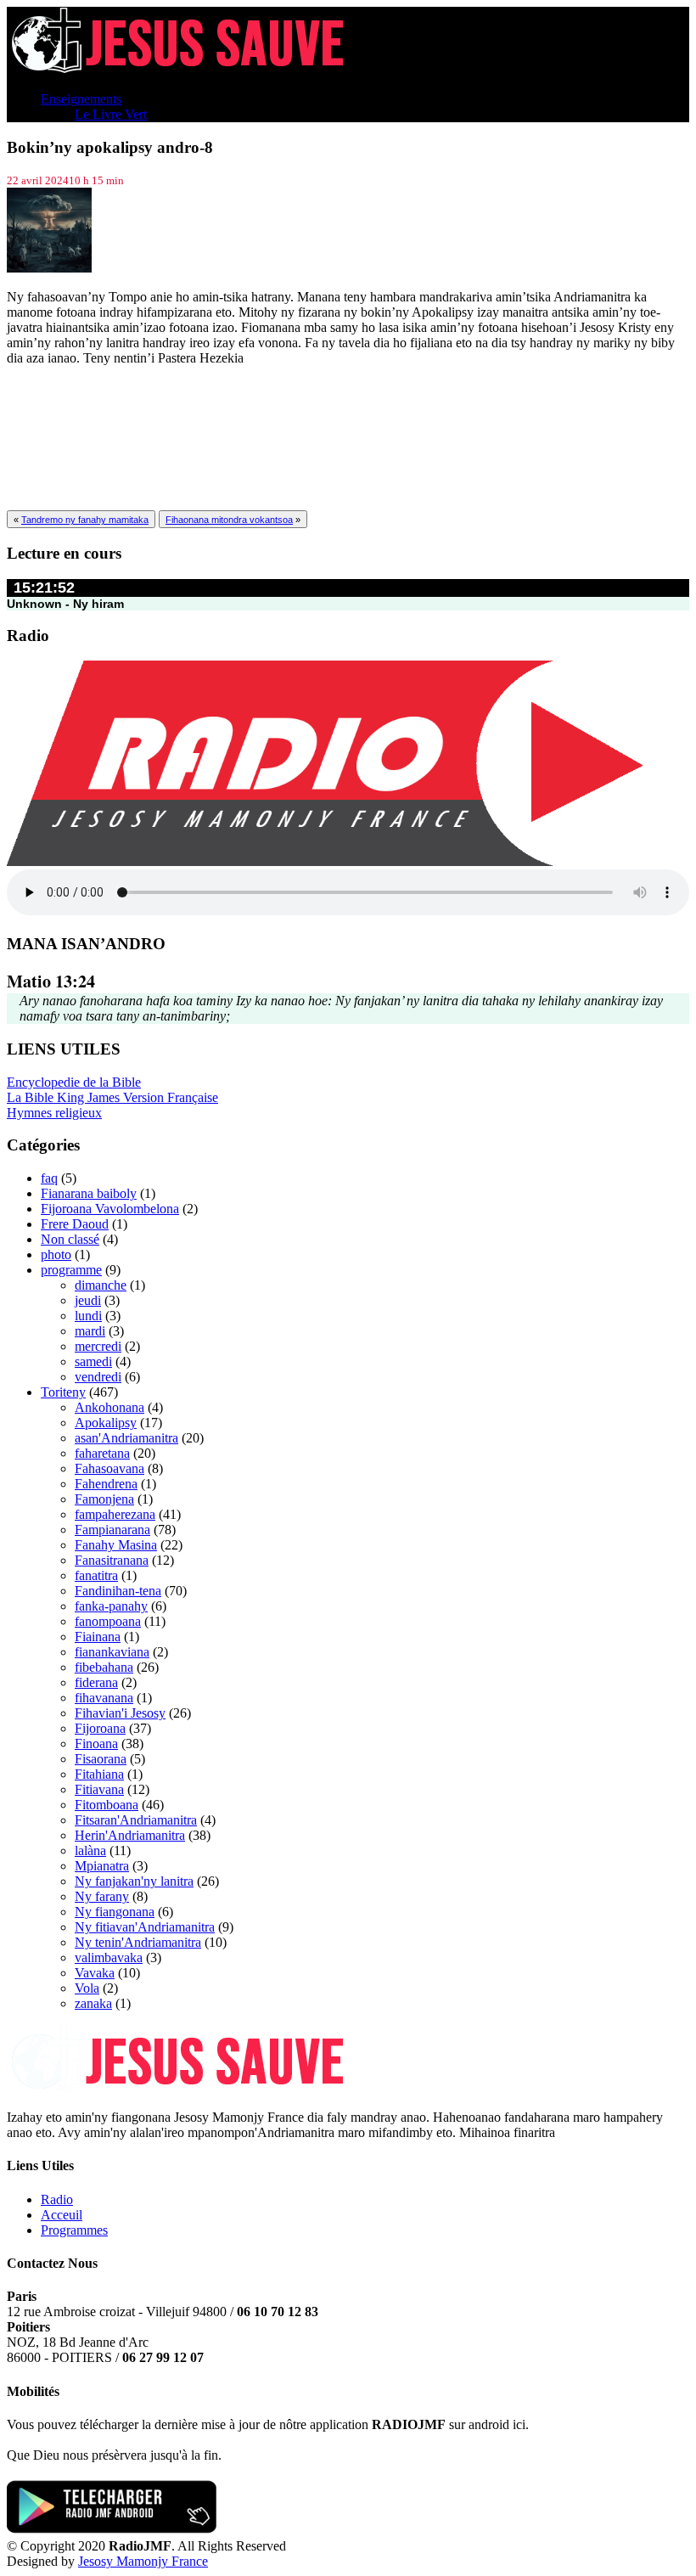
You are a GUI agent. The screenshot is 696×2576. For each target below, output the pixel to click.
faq (49, 1178)
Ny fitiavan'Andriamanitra (145, 1927)
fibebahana (104, 1667)
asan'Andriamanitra (126, 1438)
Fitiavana (99, 1789)
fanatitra (96, 1575)
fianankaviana (112, 1652)
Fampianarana (112, 1530)
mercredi (98, 1346)
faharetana (102, 1453)
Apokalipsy (106, 1423)
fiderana (96, 1682)
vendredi (98, 1377)
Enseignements (81, 99)
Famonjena (104, 1499)
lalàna (90, 1850)
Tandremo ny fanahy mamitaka (85, 520)
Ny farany (102, 1896)
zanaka (93, 2003)
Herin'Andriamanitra (130, 1835)
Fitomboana (107, 1805)
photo (56, 1254)
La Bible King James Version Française (112, 1097)
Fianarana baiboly (89, 1193)
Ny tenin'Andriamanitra (138, 1942)
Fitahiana (99, 1774)
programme (71, 1270)
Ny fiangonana (115, 1912)
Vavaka (95, 1973)
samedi (93, 1361)
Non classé (70, 1239)
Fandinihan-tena (118, 1591)
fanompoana (108, 1621)
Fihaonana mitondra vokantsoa (229, 520)
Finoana (96, 1744)
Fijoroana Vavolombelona (110, 1209)
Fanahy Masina (116, 1545)
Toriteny (63, 1392)
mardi (90, 1331)
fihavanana (104, 1698)
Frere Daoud (75, 1224)
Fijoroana (100, 1728)
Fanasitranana (112, 1560)
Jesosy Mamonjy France (143, 2561)
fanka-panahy (111, 1606)
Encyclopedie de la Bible (74, 1082)
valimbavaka (109, 1957)
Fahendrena (106, 1484)
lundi (88, 1316)
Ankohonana (109, 1407)
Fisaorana (101, 1759)
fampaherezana (115, 1514)
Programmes (74, 2230)
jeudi (88, 1300)
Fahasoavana (109, 1468)
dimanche (101, 1285)
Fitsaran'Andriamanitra (136, 1820)
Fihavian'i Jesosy (120, 1713)
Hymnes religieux (54, 1113)
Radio (57, 2199)
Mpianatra (102, 1866)
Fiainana (98, 1637)
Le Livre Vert (111, 114)
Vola (87, 1988)
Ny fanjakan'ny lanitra (134, 1881)
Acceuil (62, 2215)
